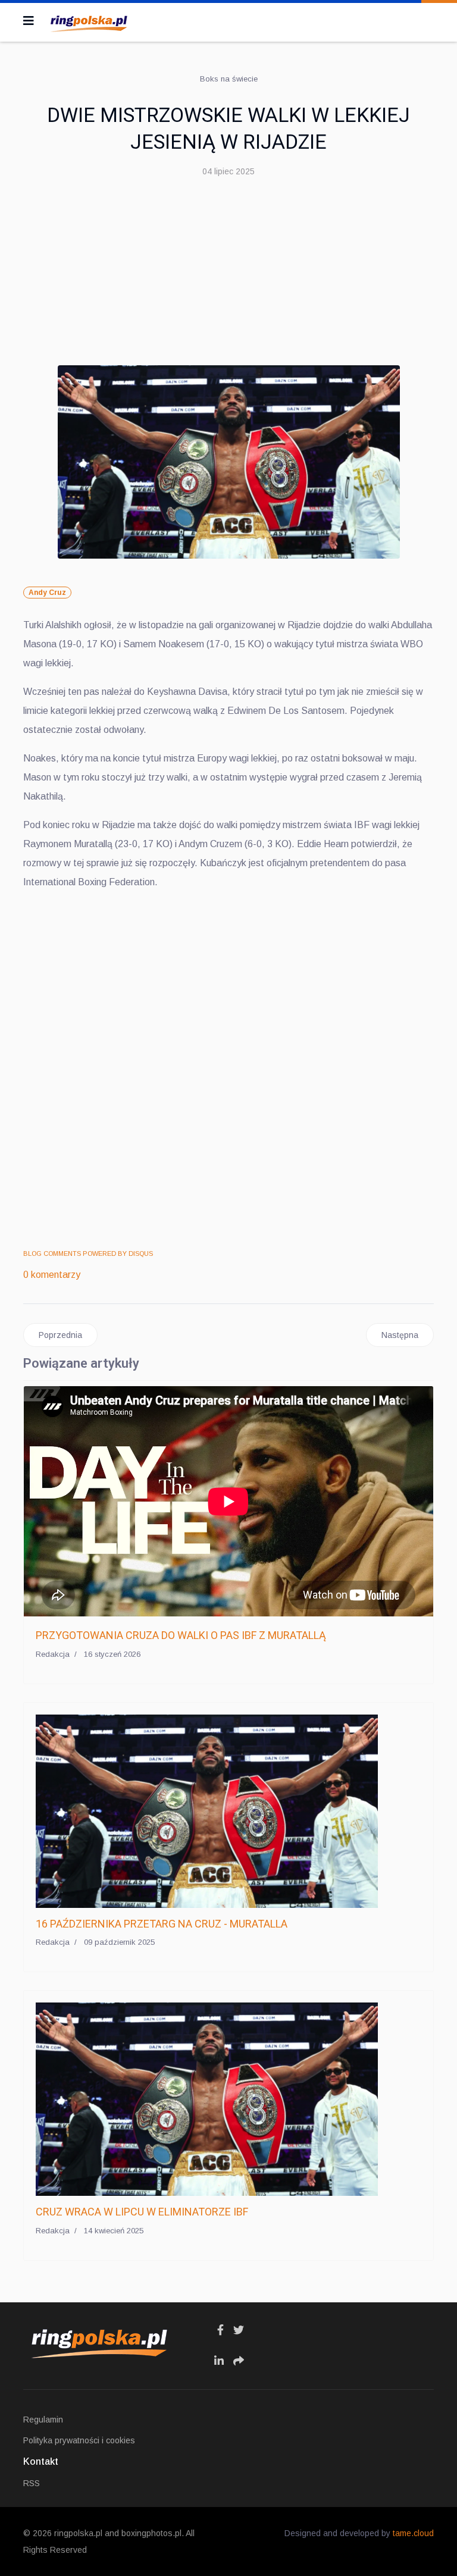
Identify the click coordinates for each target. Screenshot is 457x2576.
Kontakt (41, 2461)
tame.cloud (413, 2533)
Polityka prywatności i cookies (79, 2440)
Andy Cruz (47, 593)
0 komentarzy (52, 1275)
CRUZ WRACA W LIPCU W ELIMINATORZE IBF (142, 2212)
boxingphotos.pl (151, 2533)
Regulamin (43, 2420)
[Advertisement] (228, 276)
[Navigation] (29, 21)
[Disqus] (228, 1069)
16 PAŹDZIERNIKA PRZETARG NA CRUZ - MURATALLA (162, 1924)
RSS (32, 2483)
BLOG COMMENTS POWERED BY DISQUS (88, 1253)
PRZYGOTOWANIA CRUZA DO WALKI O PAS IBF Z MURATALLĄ (181, 1635)
